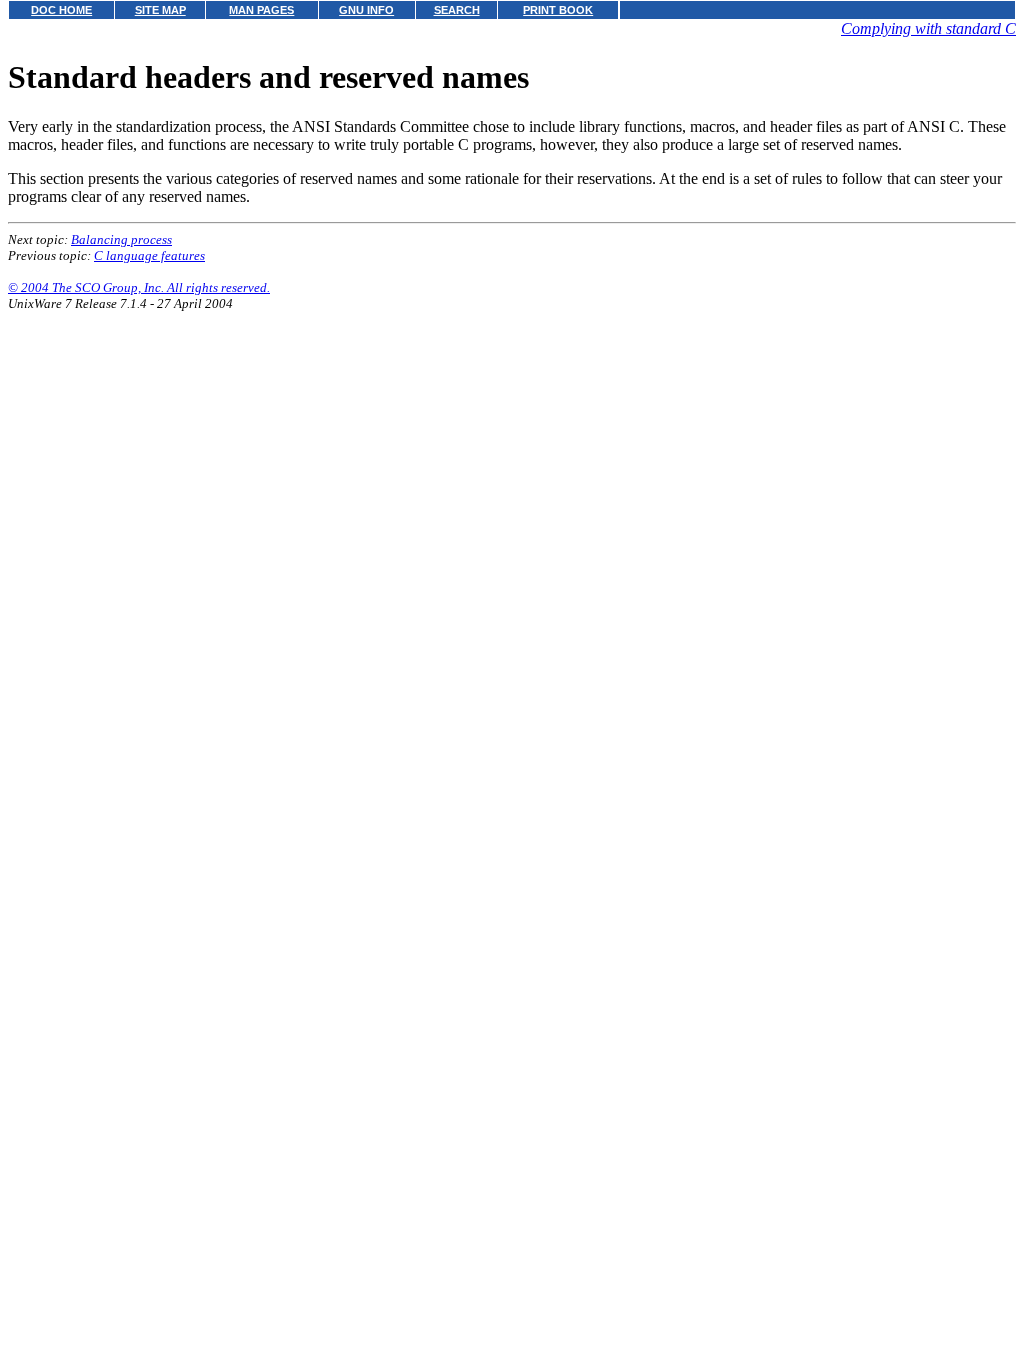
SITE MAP (160, 10)
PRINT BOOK (558, 10)
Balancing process (121, 239)
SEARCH (457, 10)
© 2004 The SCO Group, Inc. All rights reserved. (139, 287)
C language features (149, 255)
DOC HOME (61, 10)
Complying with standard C (928, 28)
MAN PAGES (261, 10)
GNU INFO (366, 10)
